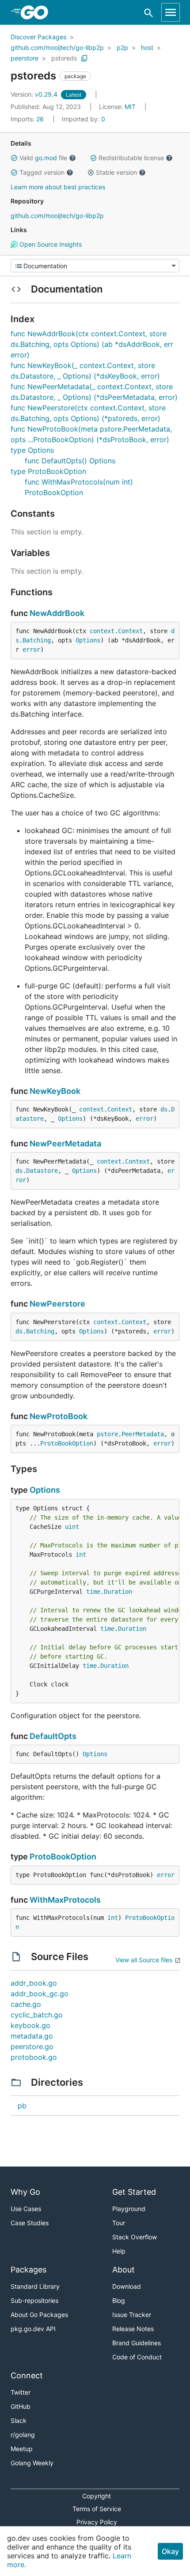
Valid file (43, 158)
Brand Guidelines (137, 2343)
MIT (130, 107)
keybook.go (30, 2025)
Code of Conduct (137, 2357)
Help (119, 2251)
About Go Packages (39, 2315)
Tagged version (42, 172)
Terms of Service (97, 2509)
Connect (27, 2375)
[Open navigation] (171, 12)
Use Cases (26, 2209)
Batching (37, 640)
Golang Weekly (32, 2463)
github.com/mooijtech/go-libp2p (57, 47)
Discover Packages (38, 37)
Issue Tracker (132, 2315)
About (123, 2270)
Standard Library (35, 2286)
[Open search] (149, 13)
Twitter (21, 2392)
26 (28, 119)
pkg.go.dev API (33, 2329)
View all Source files (144, 1960)
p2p (122, 47)
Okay (170, 2551)
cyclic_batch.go (37, 2015)
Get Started (134, 2192)
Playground (129, 2209)
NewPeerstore (57, 1304)
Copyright (97, 2496)
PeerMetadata (143, 1434)
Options (88, 640)
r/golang (23, 2435)
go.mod (46, 158)
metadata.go (32, 2036)
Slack (19, 2420)
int (81, 1555)
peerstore (25, 58)
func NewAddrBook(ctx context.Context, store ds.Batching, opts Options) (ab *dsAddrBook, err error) (92, 344)
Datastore (42, 1171)
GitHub (21, 2406)
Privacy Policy (97, 2522)
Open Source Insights (50, 244)
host (147, 47)
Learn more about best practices (58, 187)
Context (130, 631)
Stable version (116, 172)
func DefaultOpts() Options (70, 461)
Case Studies (30, 2223)
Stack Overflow (135, 2237)
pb (22, 2106)
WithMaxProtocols (65, 1900)
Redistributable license (131, 158)
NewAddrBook (57, 613)
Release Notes (133, 2329)
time (93, 1592)
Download (127, 2286)
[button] (14, 158)
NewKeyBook (55, 1091)
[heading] (37, 12)
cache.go (26, 2004)
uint (72, 1527)
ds (164, 1109)
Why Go (25, 2192)
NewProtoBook (59, 1416)
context (102, 631)
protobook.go (34, 2057)
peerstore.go (32, 2047)
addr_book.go (34, 1983)
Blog (119, 2300)
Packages (28, 2270)
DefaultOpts (53, 1736)
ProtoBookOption (67, 1443)
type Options (32, 450)
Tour (119, 2223)
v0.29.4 (35, 94)
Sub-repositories (34, 2300)
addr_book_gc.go (40, 1994)
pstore (107, 1434)
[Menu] (95, 266)
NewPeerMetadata (65, 1143)
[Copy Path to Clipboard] (84, 58)
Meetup (22, 2449)
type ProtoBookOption (48, 471)
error (31, 650)
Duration (118, 1592)
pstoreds (64, 58)
